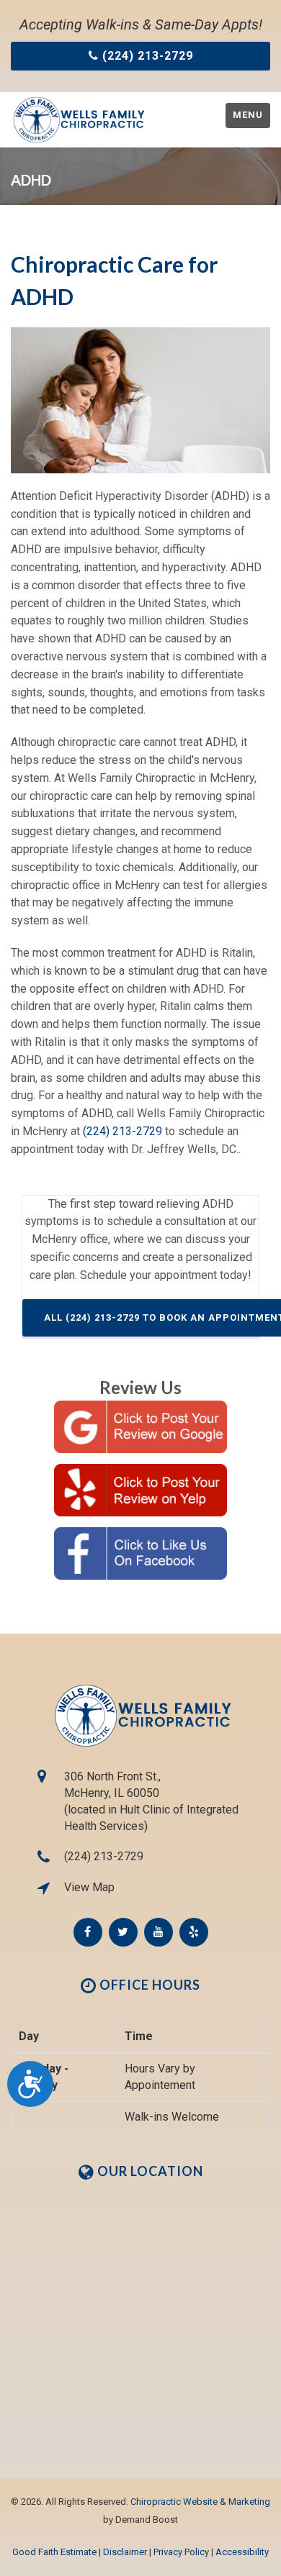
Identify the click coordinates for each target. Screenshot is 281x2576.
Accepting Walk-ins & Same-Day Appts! (141, 24)
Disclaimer (125, 2552)
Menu (248, 115)
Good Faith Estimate (54, 2552)
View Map (89, 1887)
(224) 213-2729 (122, 1131)
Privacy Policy (181, 2552)
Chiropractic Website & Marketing (200, 2502)
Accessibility (242, 2552)
